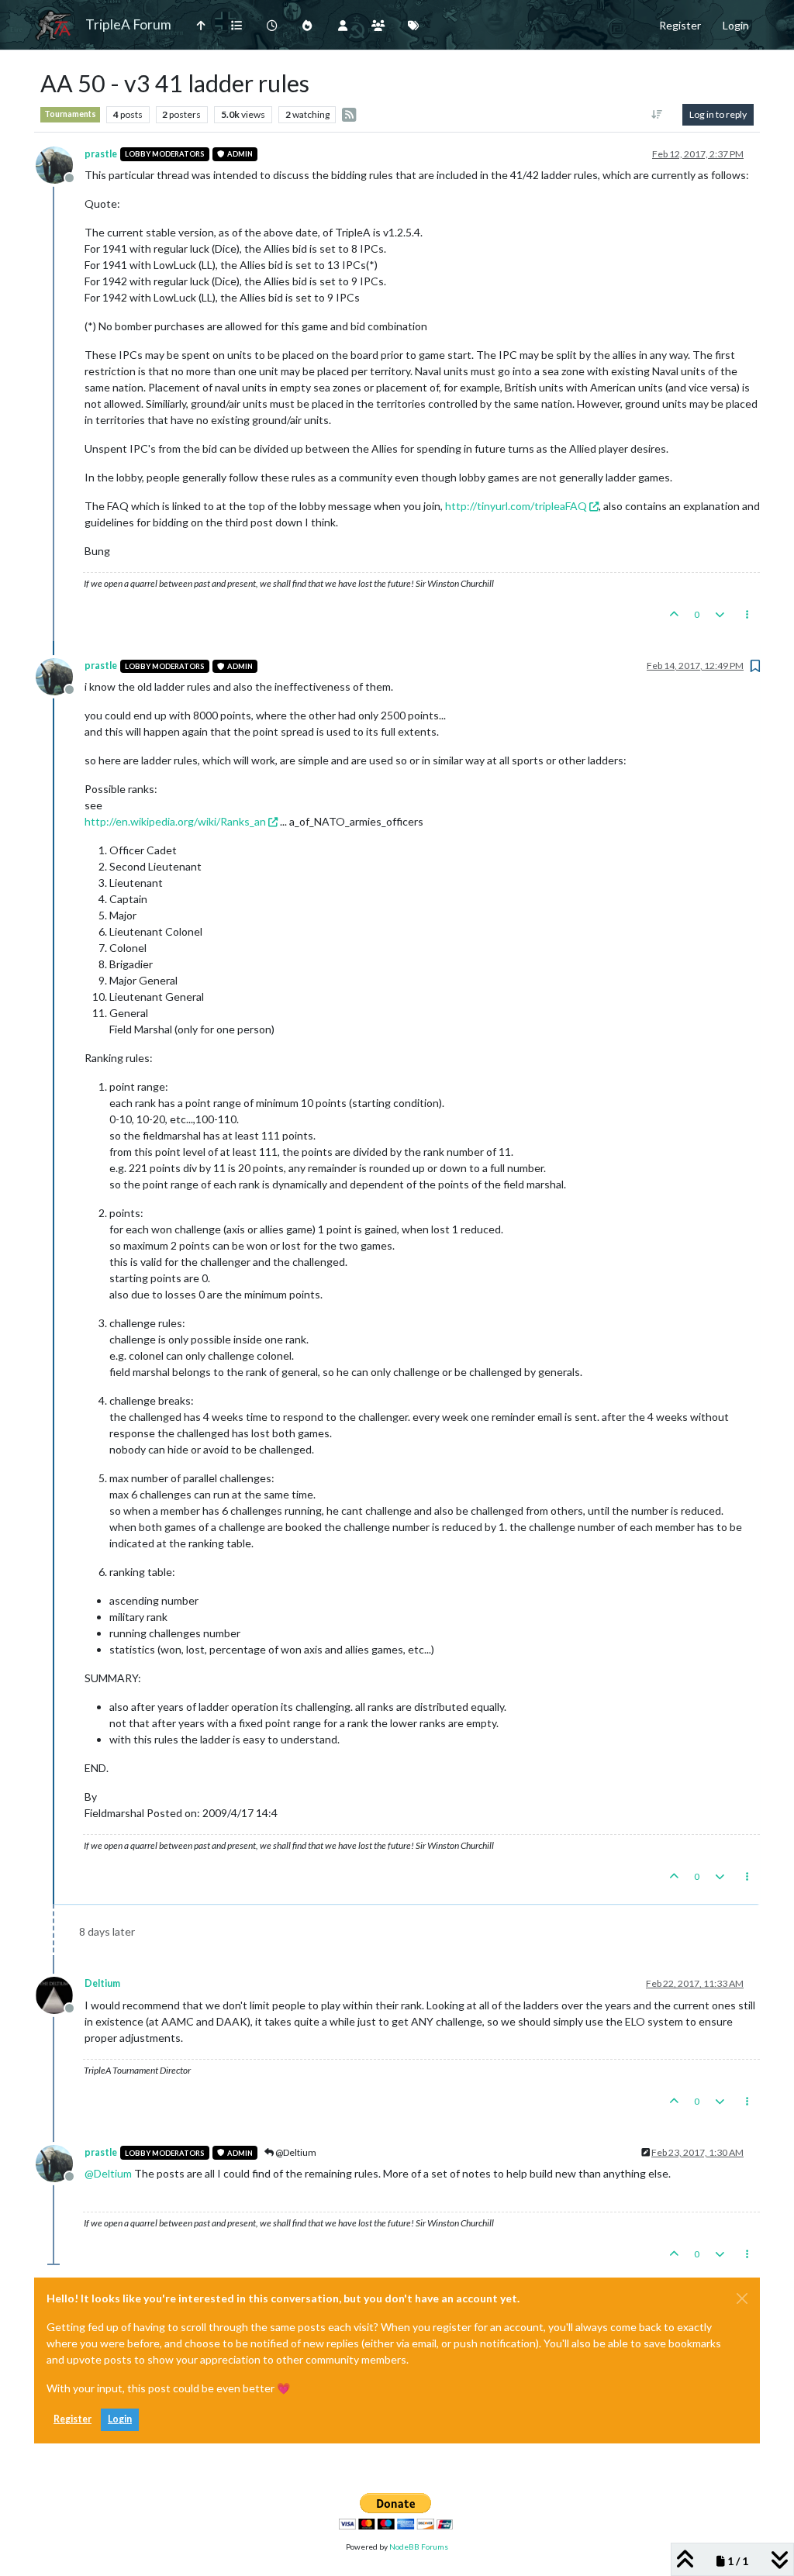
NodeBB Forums (419, 2547)
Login (120, 2419)
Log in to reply (718, 114)
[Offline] (60, 163)
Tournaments (70, 114)
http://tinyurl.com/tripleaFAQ (516, 506)
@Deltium (295, 2152)
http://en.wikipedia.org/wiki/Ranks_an (175, 821)
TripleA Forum (128, 24)
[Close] (742, 2298)
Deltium (102, 1983)
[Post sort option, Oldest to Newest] (657, 115)
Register (72, 2419)
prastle (101, 154)
